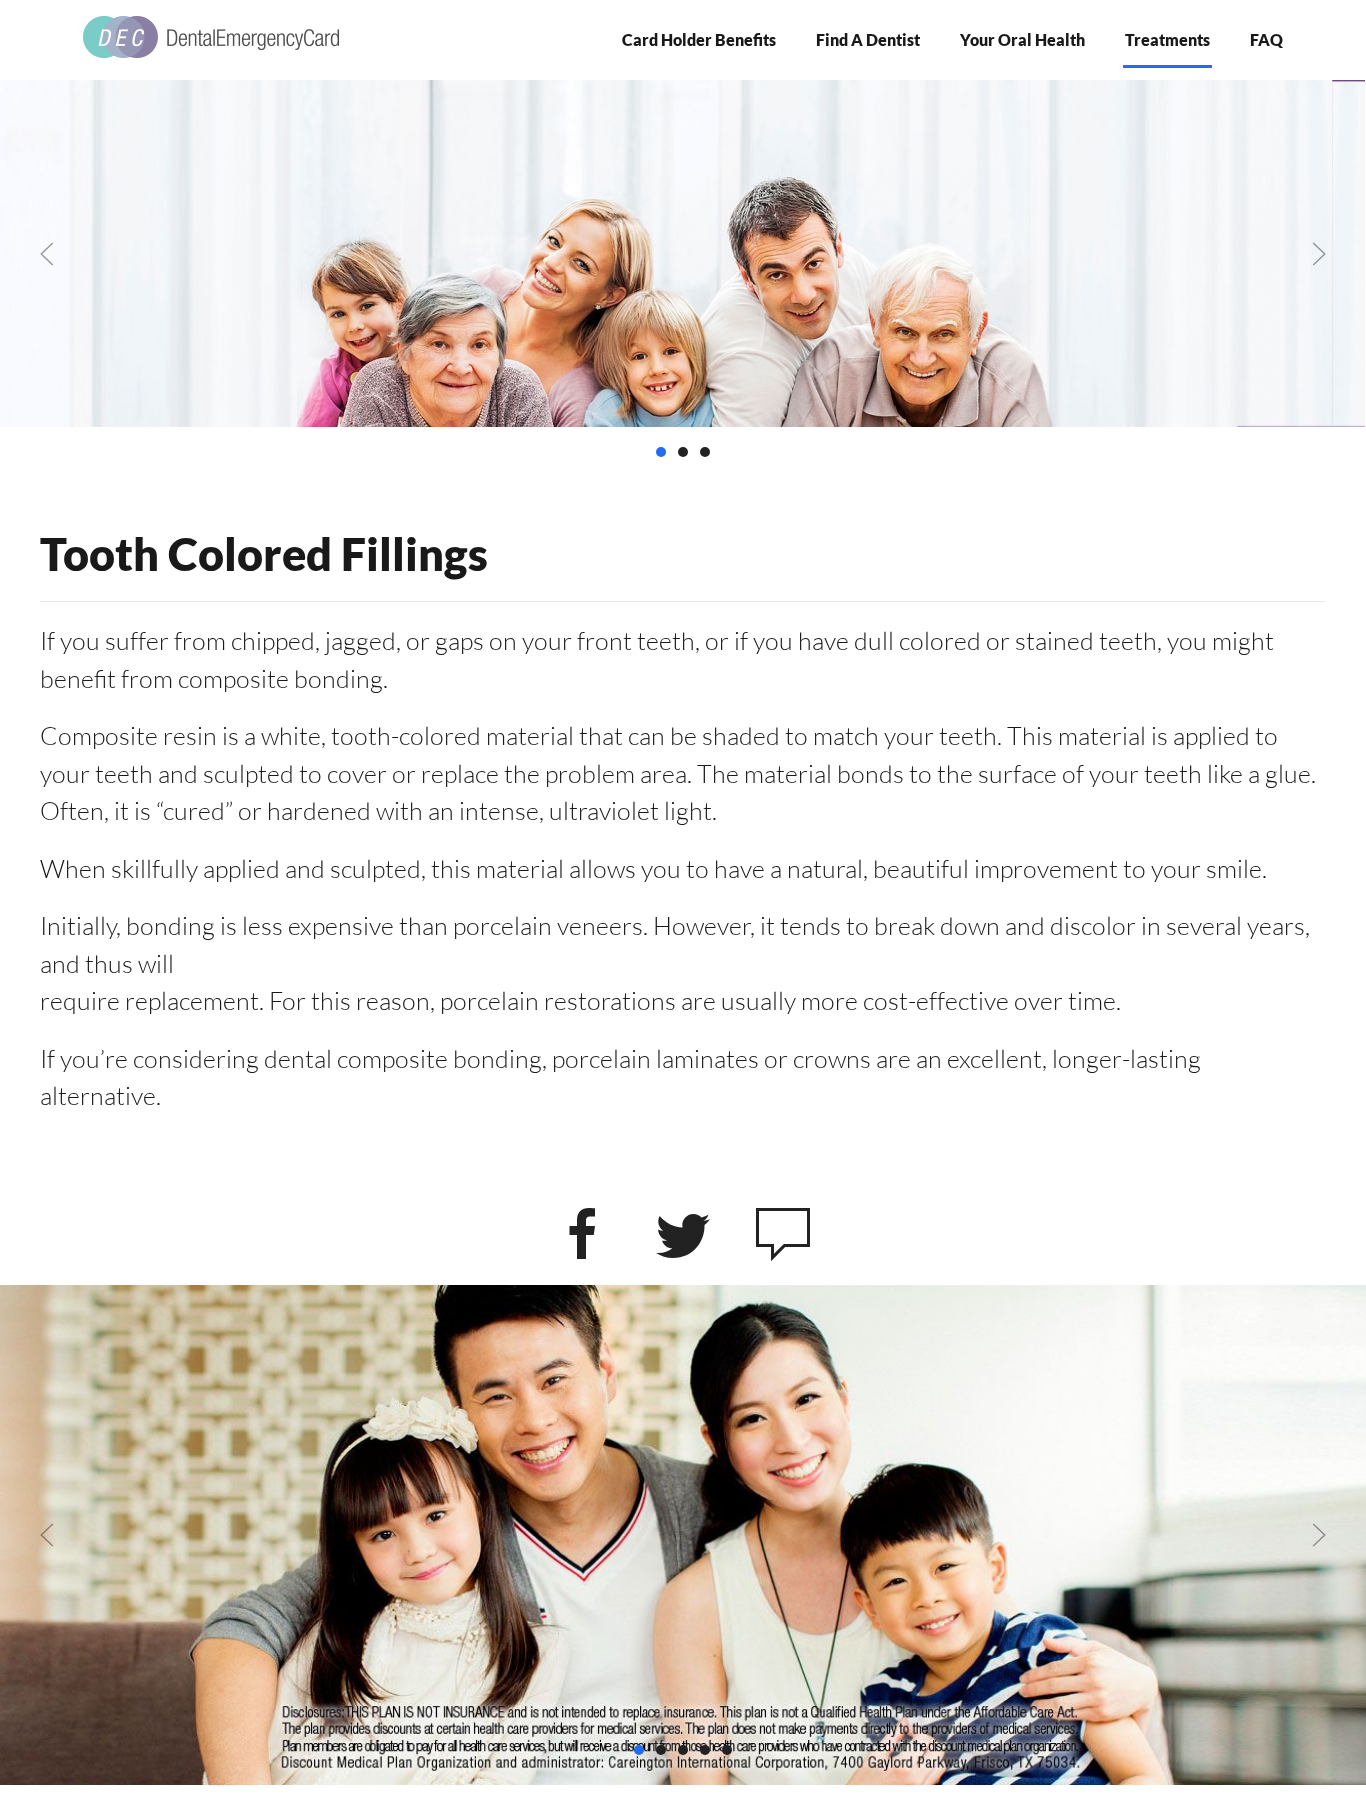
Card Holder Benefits (699, 39)
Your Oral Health (1022, 39)
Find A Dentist (868, 39)
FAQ (1266, 39)
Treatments (1167, 39)
